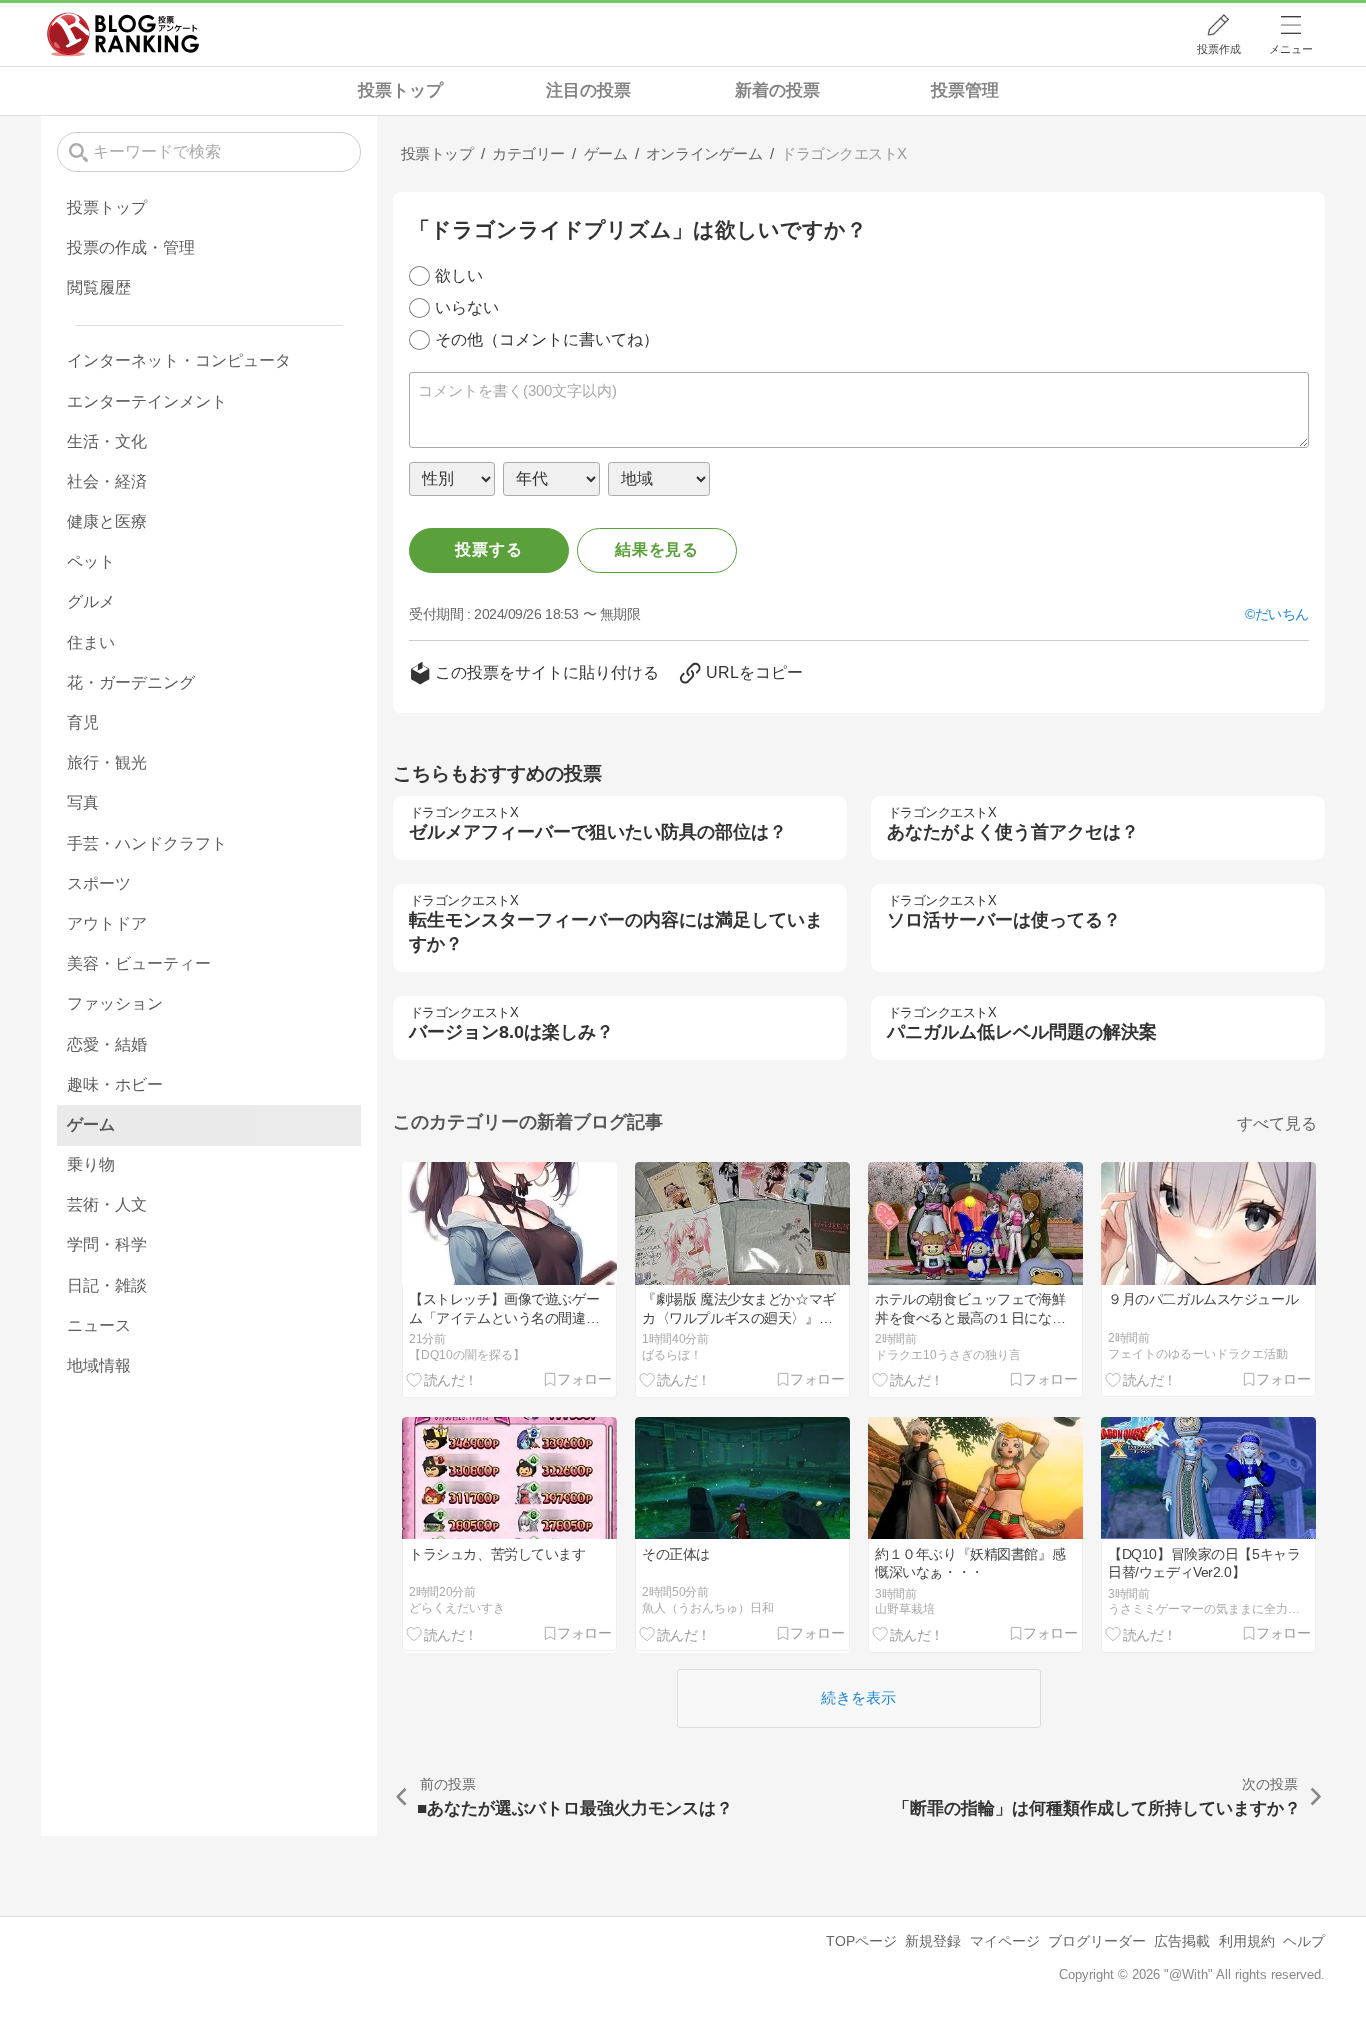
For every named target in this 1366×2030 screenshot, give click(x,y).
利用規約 (1247, 1941)
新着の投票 (777, 90)
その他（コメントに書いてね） (547, 339)
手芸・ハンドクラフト (147, 843)
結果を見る (657, 549)
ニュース (99, 1325)
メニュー (1291, 49)
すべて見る (1277, 1123)
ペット (91, 561)
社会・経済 (107, 481)
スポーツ (99, 883)
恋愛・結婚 (107, 1044)
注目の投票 (588, 90)
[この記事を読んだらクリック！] (442, 1379)
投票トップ (400, 90)
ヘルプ (1304, 1941)
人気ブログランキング (123, 34)
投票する (488, 549)
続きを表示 (858, 1697)
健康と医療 (107, 521)
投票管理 (965, 90)
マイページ (1005, 1941)
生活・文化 (107, 441)
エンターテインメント (147, 401)
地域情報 (99, 1365)
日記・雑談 (107, 1285)
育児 (83, 722)
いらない (467, 307)
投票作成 (1219, 49)
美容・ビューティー (139, 963)
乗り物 (91, 1164)
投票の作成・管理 (131, 247)
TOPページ (861, 1941)
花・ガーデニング (131, 682)
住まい (91, 642)
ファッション (115, 1003)
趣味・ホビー (115, 1084)
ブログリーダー (1097, 1941)
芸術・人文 (107, 1204)
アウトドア (107, 923)
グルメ (91, 601)
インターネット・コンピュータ (179, 360)
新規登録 (933, 1941)
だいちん (1282, 614)
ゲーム (91, 1124)
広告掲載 (1182, 1941)
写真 (83, 802)
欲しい (459, 275)
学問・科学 (107, 1244)
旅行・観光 (107, 762)
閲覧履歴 (99, 287)
